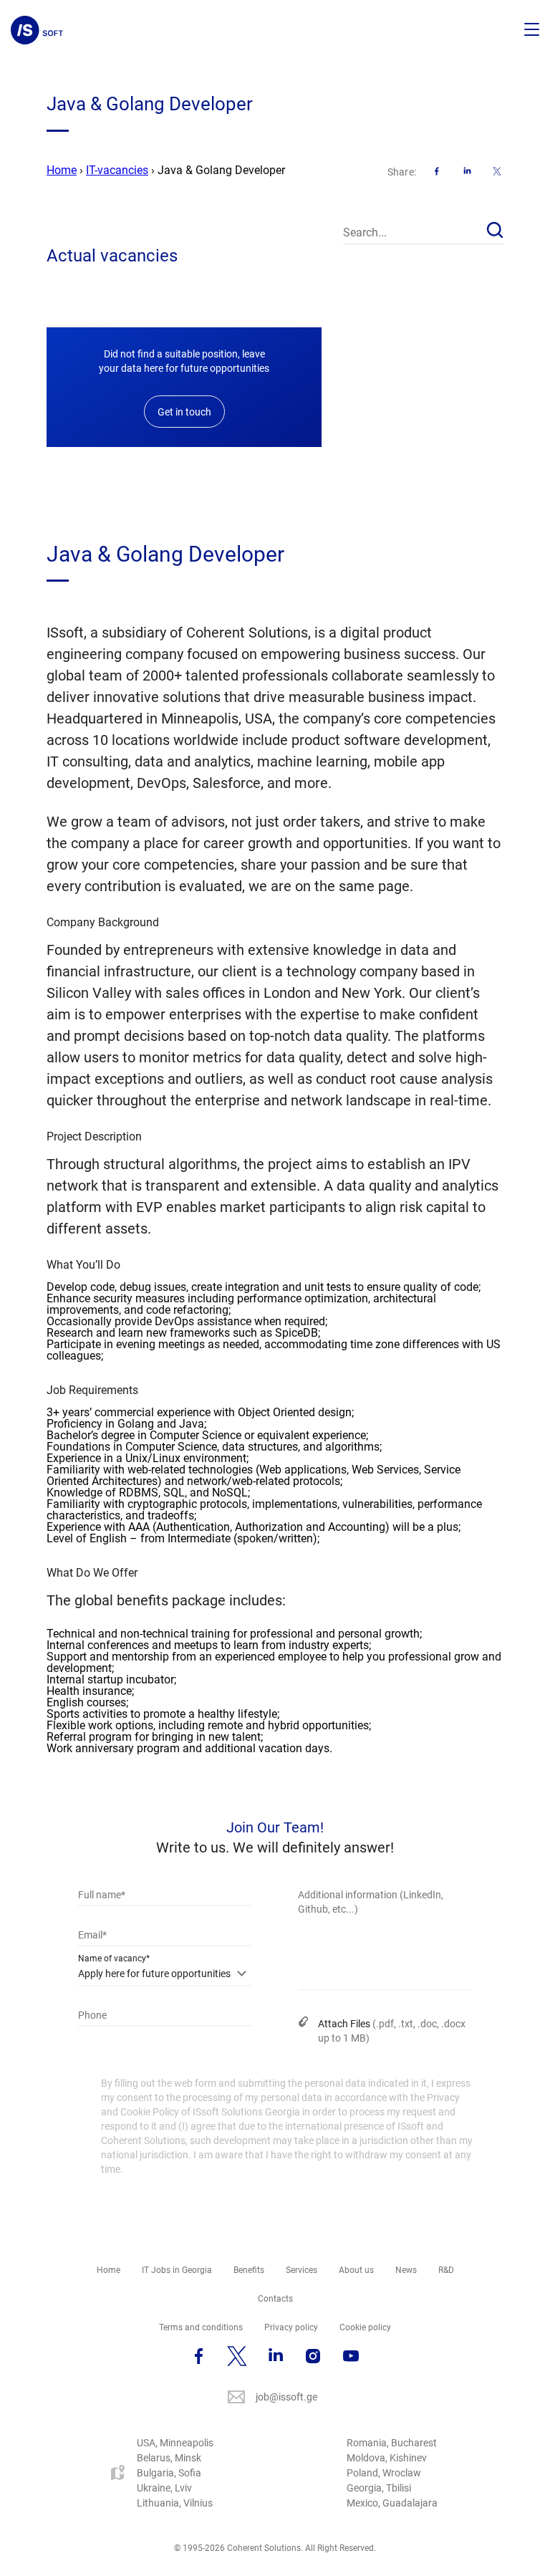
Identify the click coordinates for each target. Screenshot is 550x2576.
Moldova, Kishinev (387, 2458)
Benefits (249, 2270)
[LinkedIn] (467, 171)
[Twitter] (497, 171)
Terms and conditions (201, 2327)
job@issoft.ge (286, 2397)
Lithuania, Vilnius (175, 2503)
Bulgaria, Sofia (169, 2473)
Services (301, 2270)
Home (62, 170)
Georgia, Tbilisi (379, 2488)
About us (356, 2270)
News (406, 2270)
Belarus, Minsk (169, 2458)
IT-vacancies (117, 170)
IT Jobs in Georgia (177, 2270)
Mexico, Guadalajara (392, 2503)
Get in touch (184, 412)
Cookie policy (365, 2327)
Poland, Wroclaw (384, 2473)
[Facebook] (437, 171)
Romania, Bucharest (392, 2443)
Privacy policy (291, 2327)
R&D (446, 2270)
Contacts (275, 2299)
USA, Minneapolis (175, 2443)
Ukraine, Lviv (164, 2488)
